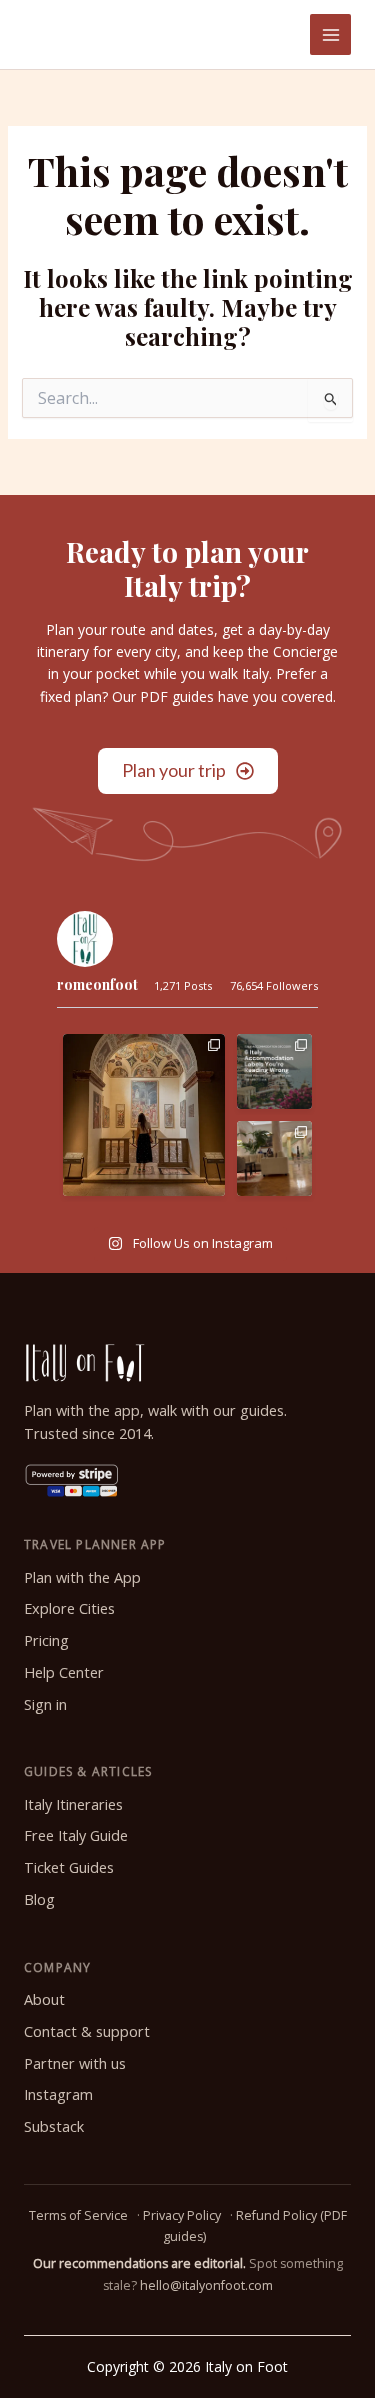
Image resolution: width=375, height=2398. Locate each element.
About (44, 1999)
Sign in (45, 1704)
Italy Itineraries (73, 1804)
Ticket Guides (69, 1867)
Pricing (46, 1640)
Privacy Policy (182, 2215)
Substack (54, 2126)
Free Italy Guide (76, 1835)
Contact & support (87, 2031)
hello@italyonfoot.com (206, 2285)
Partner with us (75, 2063)
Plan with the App (82, 1577)
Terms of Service (78, 2215)
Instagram (58, 2094)
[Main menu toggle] (330, 34)
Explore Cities (69, 1608)
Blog (39, 1899)
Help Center (64, 1672)
